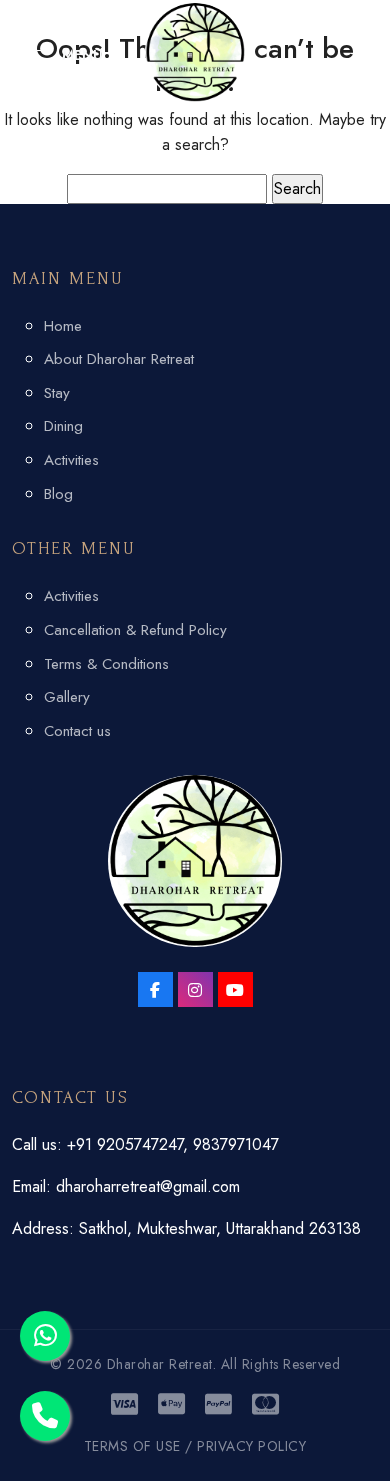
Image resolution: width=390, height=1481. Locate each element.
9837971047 (236, 1144)
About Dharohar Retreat (119, 359)
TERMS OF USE (132, 1446)
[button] (57, 55)
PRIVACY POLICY (251, 1446)
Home (63, 326)
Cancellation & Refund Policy (135, 630)
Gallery (67, 697)
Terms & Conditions (106, 664)
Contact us (77, 731)
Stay (57, 393)
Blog (58, 494)
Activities (71, 460)
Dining (63, 426)
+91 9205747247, (130, 1144)
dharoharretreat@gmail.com (148, 1186)
